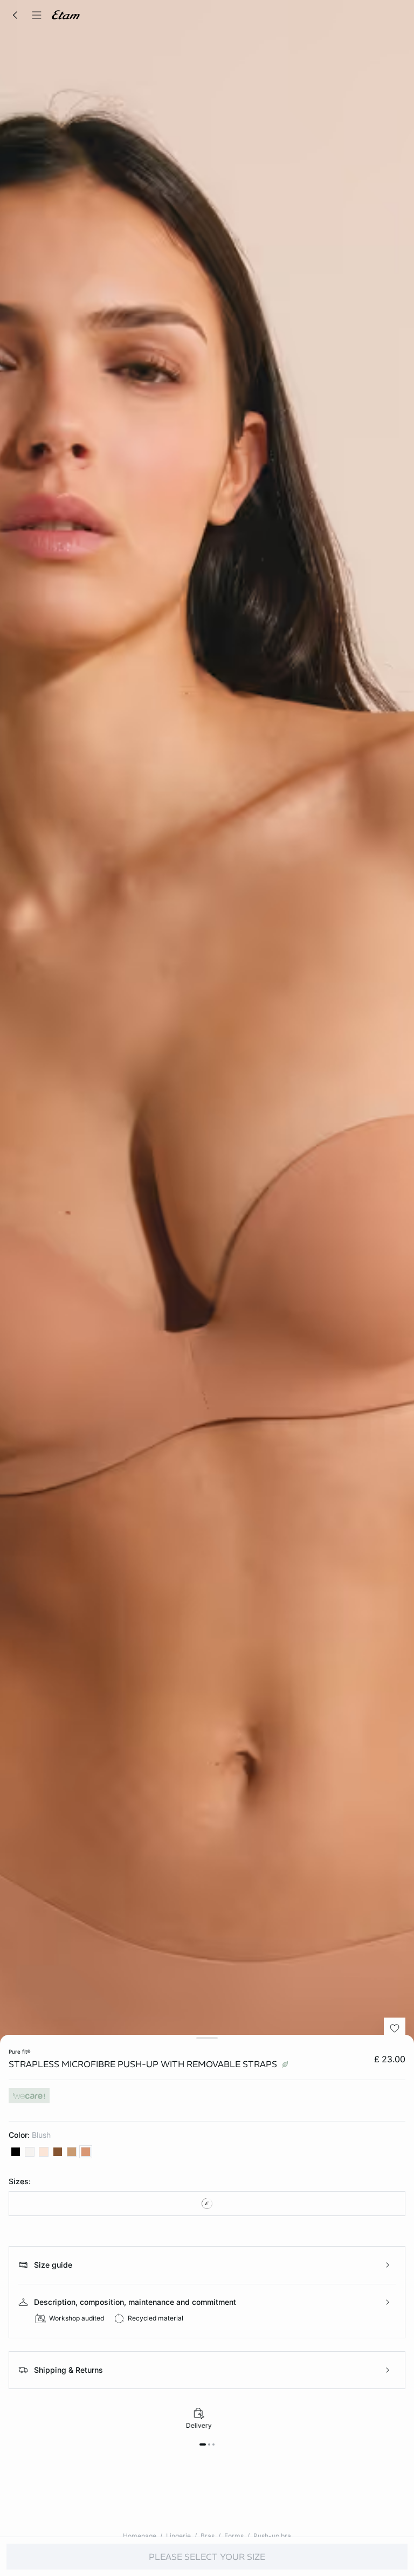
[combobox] (207, 2204)
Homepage (140, 2536)
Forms (234, 2536)
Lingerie (178, 2536)
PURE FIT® (20, 2052)
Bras (208, 2536)
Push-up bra (272, 2536)
